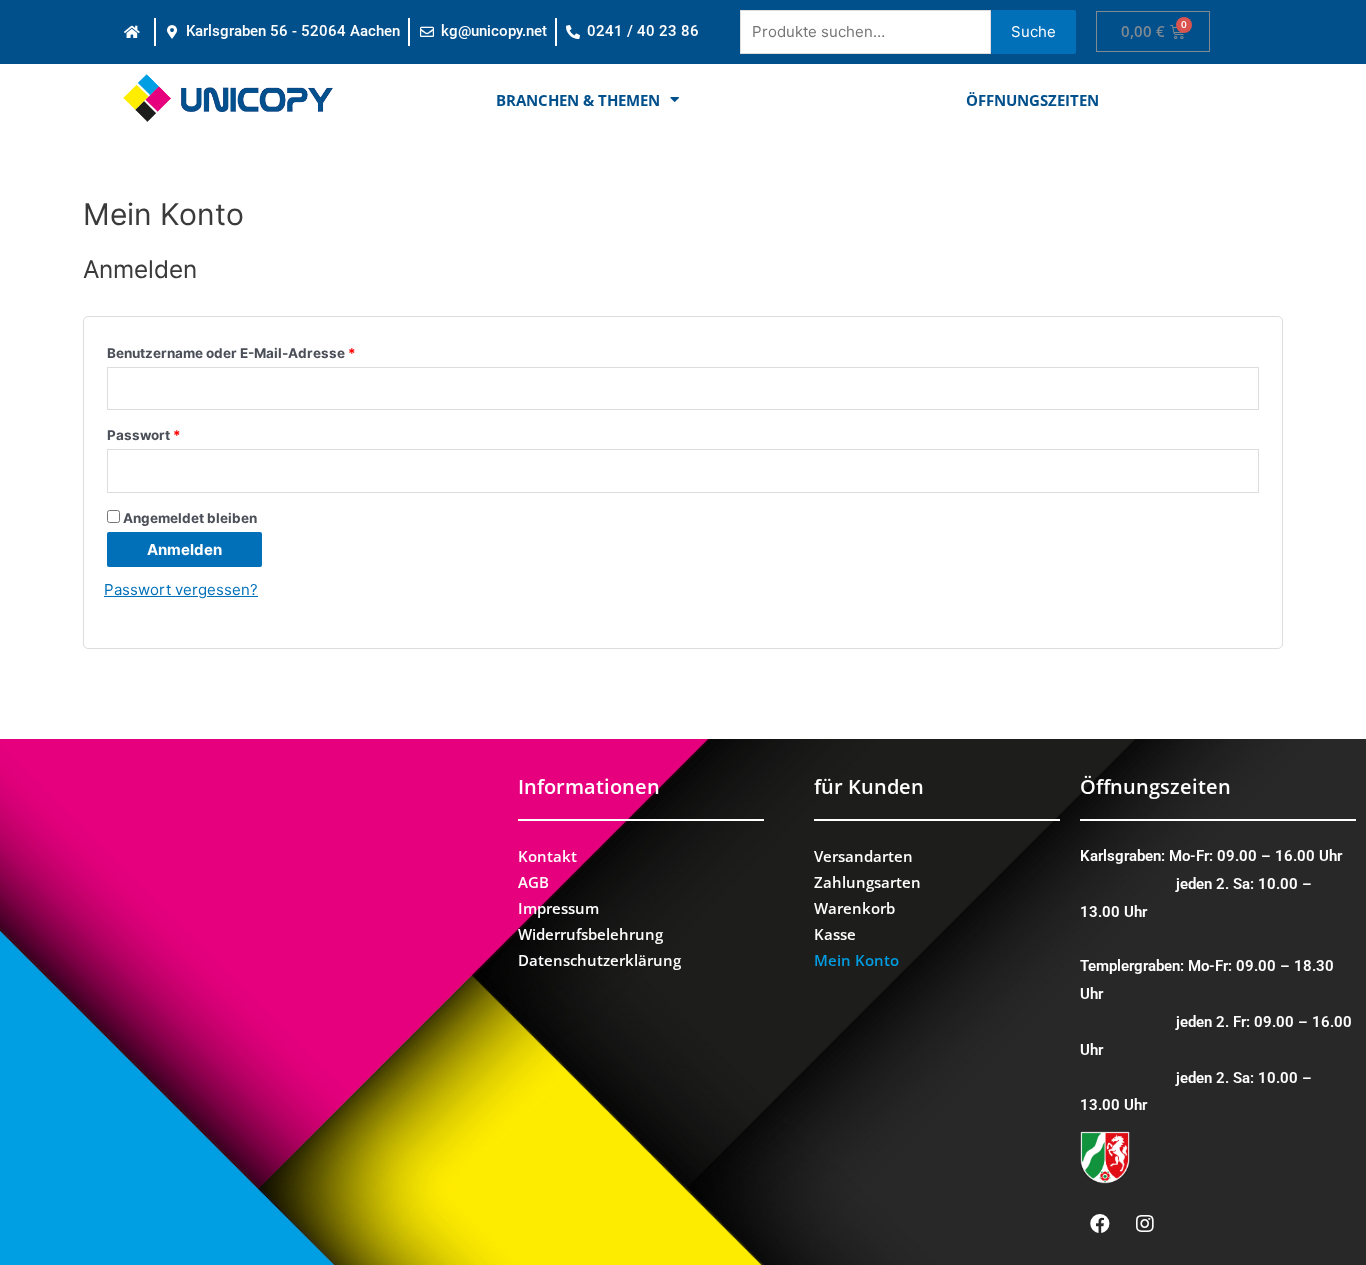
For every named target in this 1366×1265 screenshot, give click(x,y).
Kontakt (547, 856)
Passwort (144, 435)
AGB (533, 882)
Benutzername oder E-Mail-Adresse (231, 353)
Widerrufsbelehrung (590, 934)
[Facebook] (1100, 1224)
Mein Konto (856, 960)
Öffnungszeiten (1032, 100)
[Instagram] (1145, 1224)
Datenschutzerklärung (599, 960)
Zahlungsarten (867, 882)
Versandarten (863, 856)
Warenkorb (854, 908)
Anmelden (184, 549)
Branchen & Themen (578, 100)
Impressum (558, 908)
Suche (1033, 31)
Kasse (835, 934)
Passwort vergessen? (181, 589)
